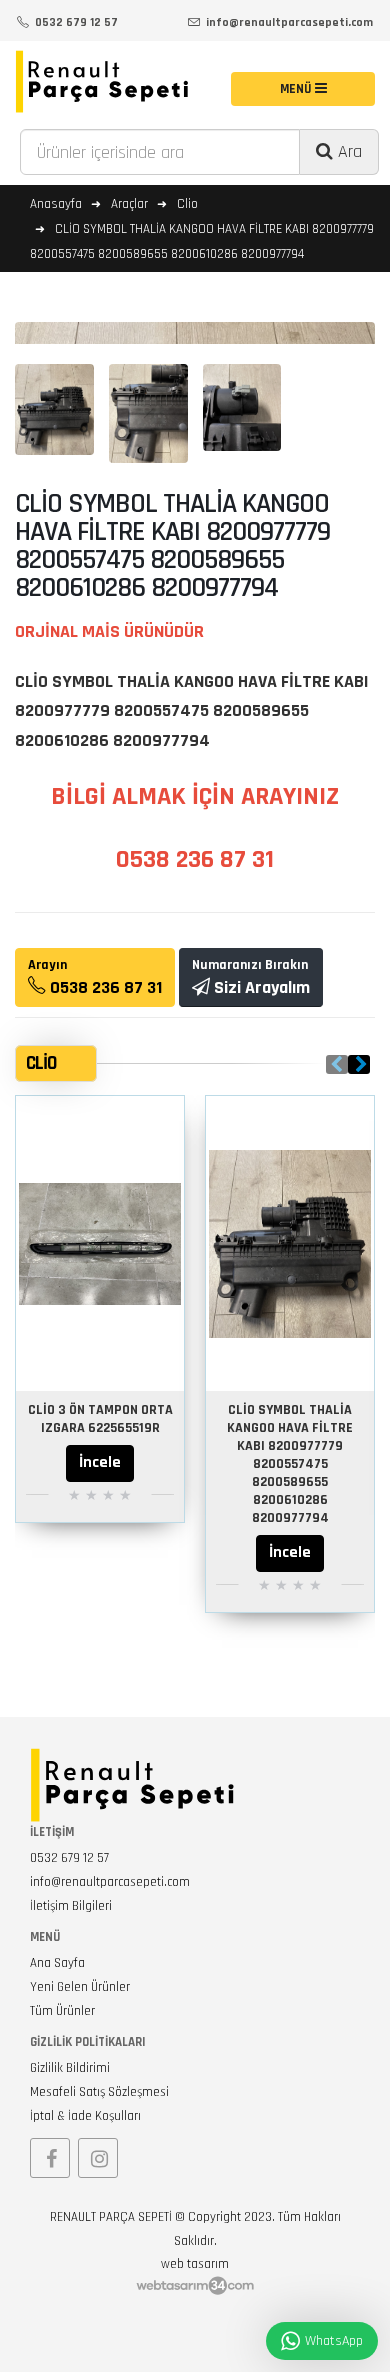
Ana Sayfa (57, 1963)
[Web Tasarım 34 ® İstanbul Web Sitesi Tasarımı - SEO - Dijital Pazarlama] (194, 2286)
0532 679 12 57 (69, 1858)
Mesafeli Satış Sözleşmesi (99, 2092)
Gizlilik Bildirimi (70, 2068)
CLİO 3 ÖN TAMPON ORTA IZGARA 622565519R (100, 1419)
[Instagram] (98, 2158)
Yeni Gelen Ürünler (80, 1987)
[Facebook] (50, 2158)
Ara (347, 151)
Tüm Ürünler (62, 2011)
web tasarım (195, 2264)
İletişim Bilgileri (71, 1906)
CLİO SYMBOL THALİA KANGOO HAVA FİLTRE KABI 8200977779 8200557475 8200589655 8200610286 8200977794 (290, 1464)
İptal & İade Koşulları (85, 2116)
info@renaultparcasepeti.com (110, 1882)
